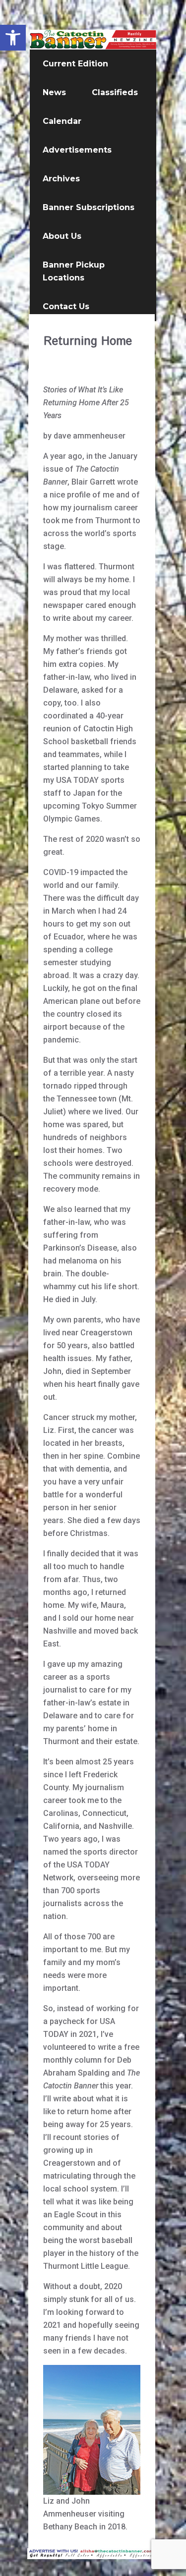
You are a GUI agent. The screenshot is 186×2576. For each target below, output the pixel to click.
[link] (13, 38)
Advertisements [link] (77, 150)
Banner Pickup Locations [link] (74, 271)
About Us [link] (62, 236)
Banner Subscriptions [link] (89, 207)
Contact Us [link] (66, 306)
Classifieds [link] (115, 92)
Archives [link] (61, 179)
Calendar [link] (62, 121)
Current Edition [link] (75, 64)
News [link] (54, 92)
